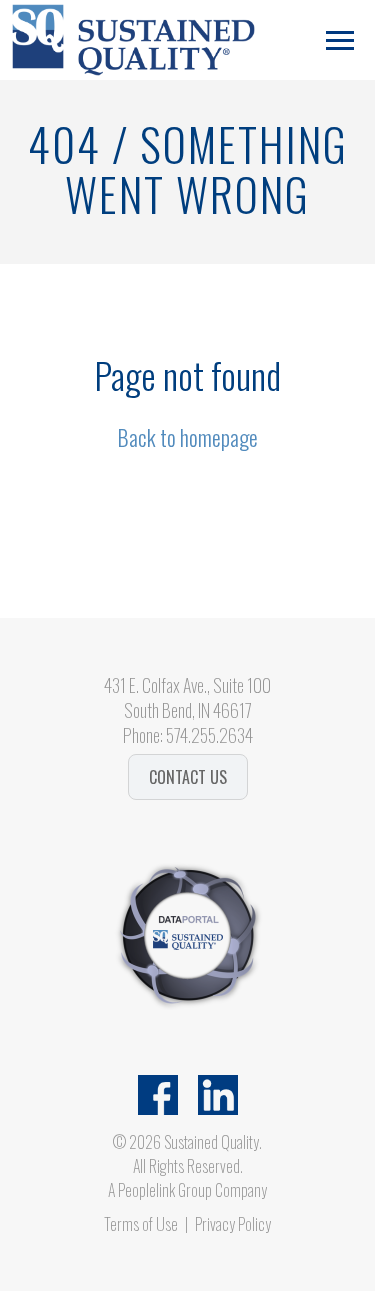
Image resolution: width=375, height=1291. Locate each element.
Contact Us (188, 777)
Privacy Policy (233, 1224)
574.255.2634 (209, 735)
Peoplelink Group (165, 1190)
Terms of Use (141, 1224)
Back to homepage (187, 437)
